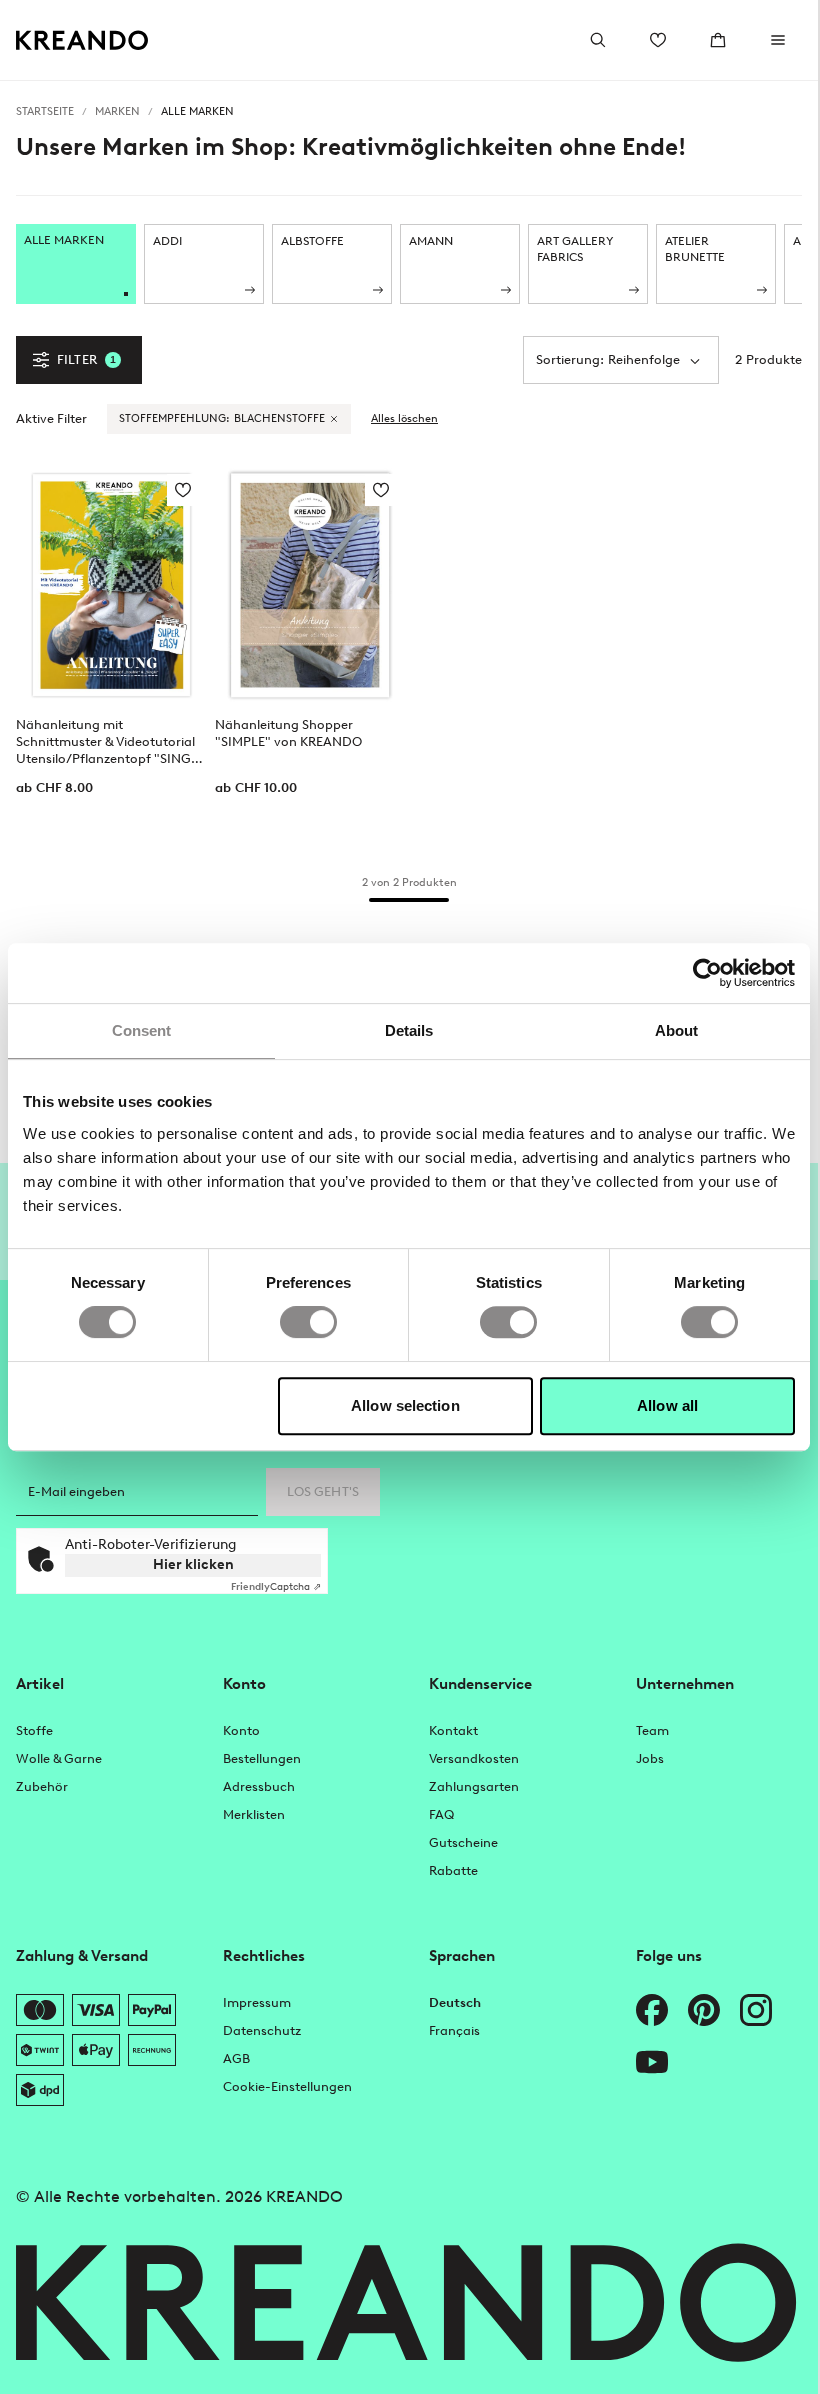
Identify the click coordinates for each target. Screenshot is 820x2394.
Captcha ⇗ (276, 1586)
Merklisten (254, 1814)
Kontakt (453, 1730)
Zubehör (42, 1786)
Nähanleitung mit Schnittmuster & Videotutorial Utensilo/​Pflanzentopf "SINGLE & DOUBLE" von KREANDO (110, 742)
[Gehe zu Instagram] (756, 2010)
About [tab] (677, 1030)
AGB (236, 2058)
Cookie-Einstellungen (287, 2086)
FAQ (441, 1814)
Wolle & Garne (59, 1758)
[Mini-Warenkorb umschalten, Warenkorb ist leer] (718, 40)
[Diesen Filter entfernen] (334, 419)
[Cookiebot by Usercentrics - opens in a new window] (707, 973)
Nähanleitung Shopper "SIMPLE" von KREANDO (288, 733)
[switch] (308, 1322)
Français (454, 2030)
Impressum (257, 2002)
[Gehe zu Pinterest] (704, 2010)
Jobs (650, 1758)
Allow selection (405, 1405)
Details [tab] (409, 1030)
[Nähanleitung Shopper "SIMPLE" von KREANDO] (310, 585)
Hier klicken (193, 1564)
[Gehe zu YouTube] (652, 2062)
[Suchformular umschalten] (598, 40)
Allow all (667, 1405)
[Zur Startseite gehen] (82, 40)
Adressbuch (259, 1786)
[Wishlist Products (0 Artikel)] (658, 40)
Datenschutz (262, 2030)
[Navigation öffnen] (778, 40)
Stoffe (34, 1730)
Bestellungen (262, 1758)
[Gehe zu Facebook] (652, 2010)
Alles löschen (404, 418)
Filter (86, 359)
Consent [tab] (142, 1030)
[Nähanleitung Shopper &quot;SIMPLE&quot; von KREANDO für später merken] (381, 490)
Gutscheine (463, 1842)
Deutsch (455, 2002)
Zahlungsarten (474, 1786)
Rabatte (453, 1870)
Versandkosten (474, 1758)
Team (652, 1730)
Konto (241, 1730)
